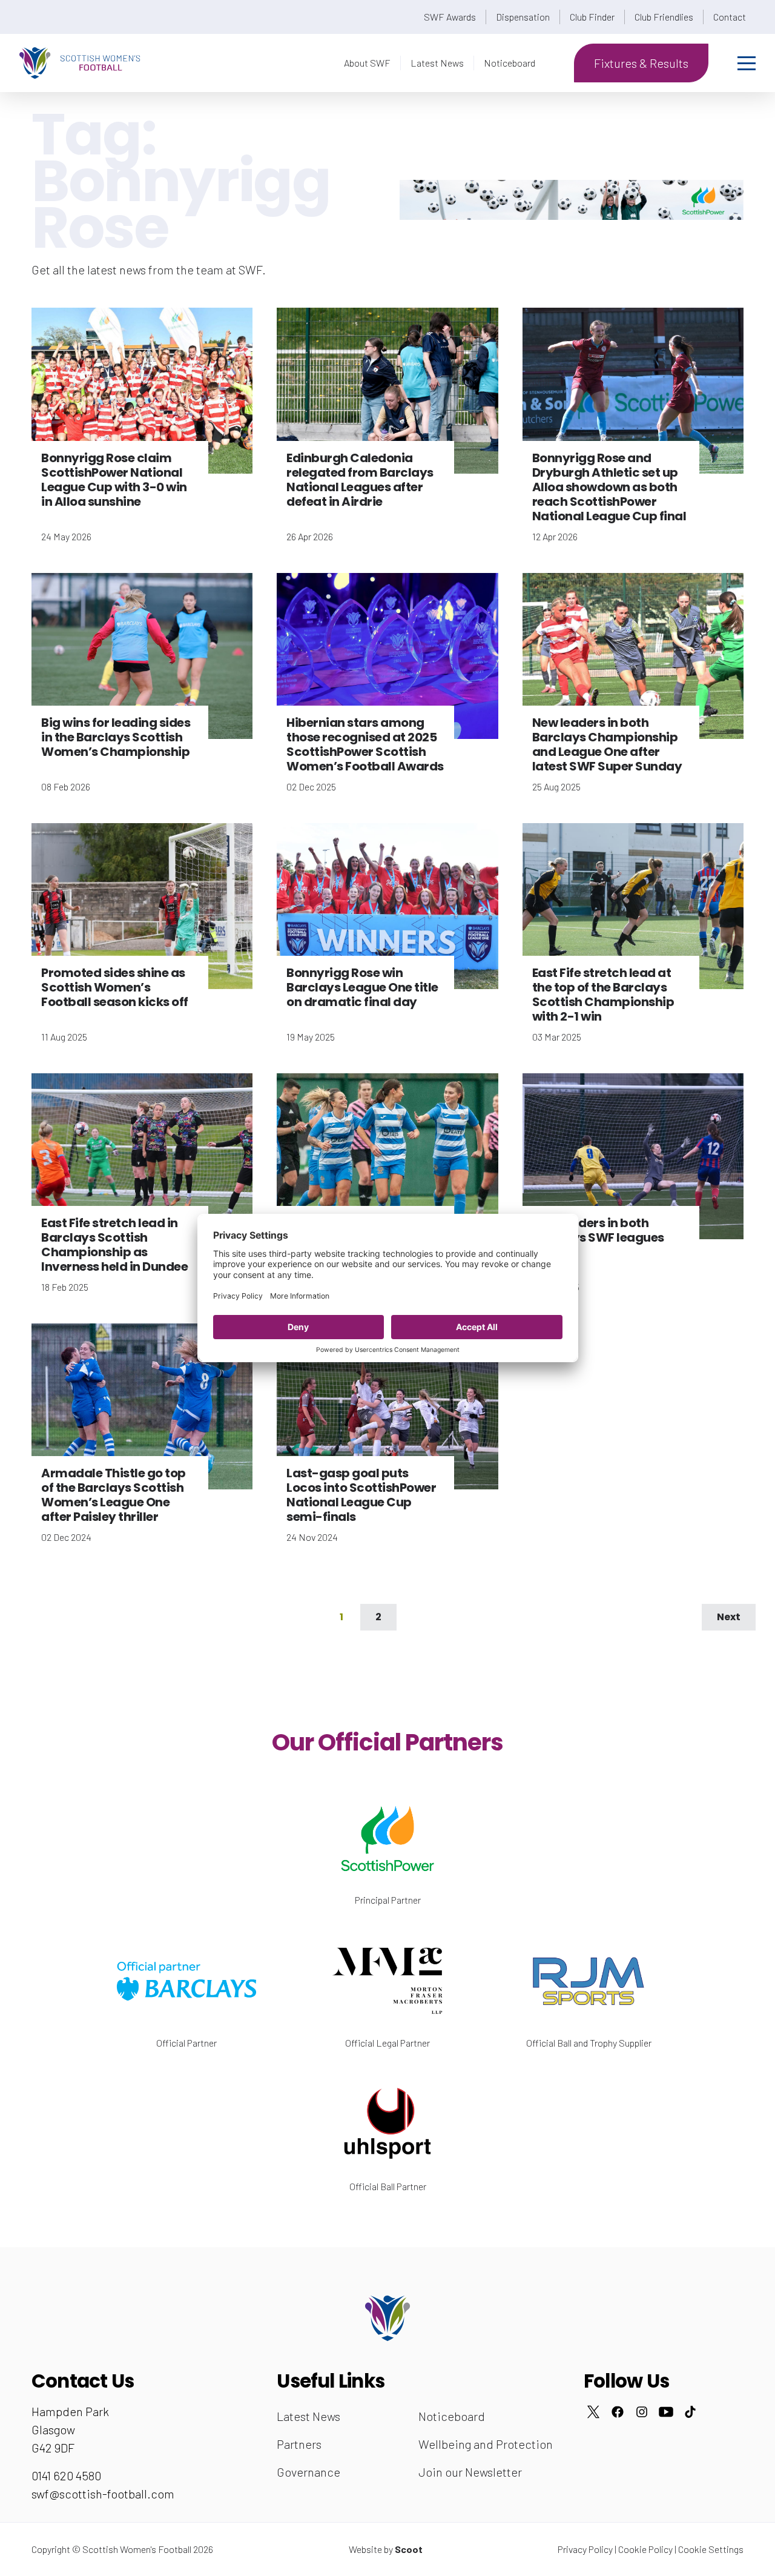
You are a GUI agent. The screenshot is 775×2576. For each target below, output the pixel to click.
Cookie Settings (711, 2549)
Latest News (437, 63)
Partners (299, 2444)
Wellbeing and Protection (486, 2444)
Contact (730, 17)
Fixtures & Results (641, 63)
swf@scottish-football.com (103, 2494)
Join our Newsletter (470, 2472)
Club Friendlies (664, 17)
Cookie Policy (645, 2549)
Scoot (409, 2549)
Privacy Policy (585, 2549)
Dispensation (523, 17)
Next (729, 1617)
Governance (308, 2472)
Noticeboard (510, 63)
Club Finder (592, 17)
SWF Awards (450, 17)
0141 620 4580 (66, 2475)
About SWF (367, 63)
